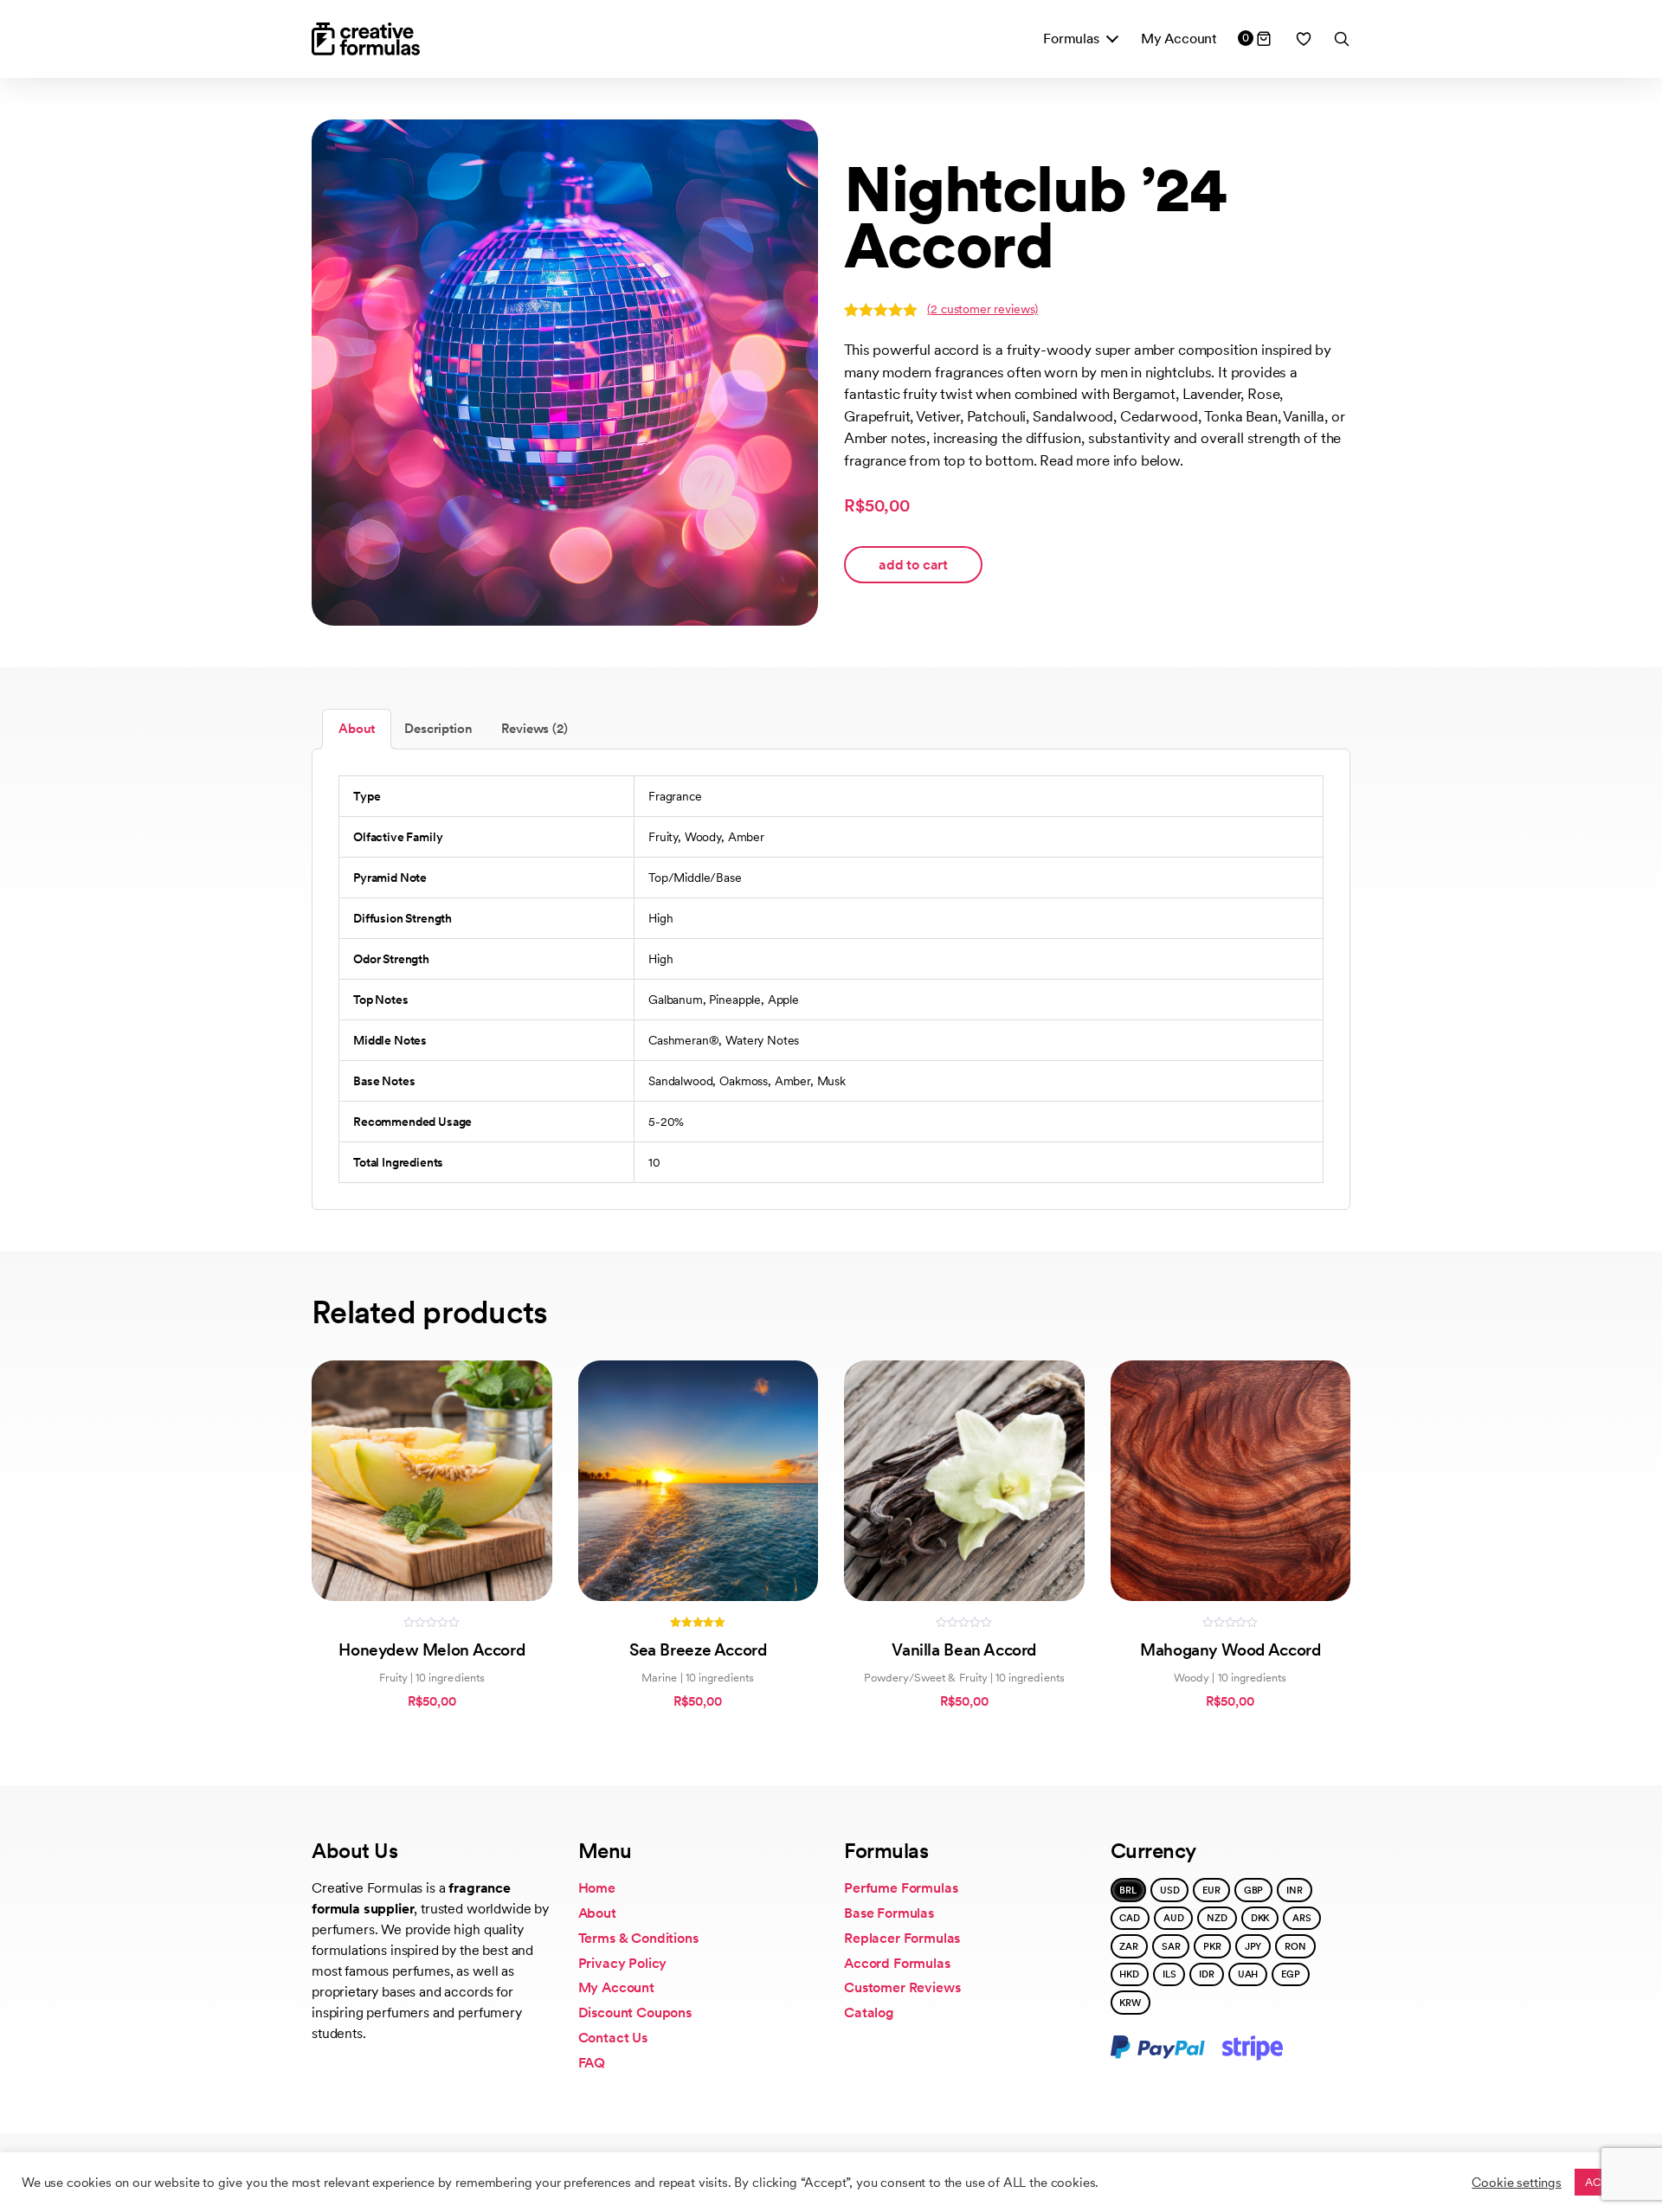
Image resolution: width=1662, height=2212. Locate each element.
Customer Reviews (902, 1987)
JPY (1253, 1946)
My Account (1179, 39)
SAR (1171, 1946)
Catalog (869, 2013)
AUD (1174, 1918)
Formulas (1071, 39)
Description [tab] (438, 729)
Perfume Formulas (901, 1888)
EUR (1211, 1890)
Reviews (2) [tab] (534, 729)
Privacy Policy (623, 1963)
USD (1170, 1890)
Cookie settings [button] (1517, 2183)
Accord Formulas (897, 1963)
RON (1295, 1946)
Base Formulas (889, 1913)
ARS (1302, 1918)
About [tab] (357, 729)
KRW (1130, 2003)
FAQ (592, 2063)
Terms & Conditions (638, 1938)
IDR (1207, 1974)
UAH (1248, 1974)
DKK (1260, 1918)
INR (1295, 1890)
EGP (1291, 1974)
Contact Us (613, 2038)
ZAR (1129, 1946)
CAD (1130, 1918)
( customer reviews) (982, 309)
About (597, 1913)
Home (597, 1888)
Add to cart (913, 565)
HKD (1129, 1974)
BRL (1128, 1890)
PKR (1212, 1946)
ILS (1169, 1974)
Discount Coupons (635, 2013)
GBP (1254, 1890)
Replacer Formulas (902, 1938)
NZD (1217, 1918)
